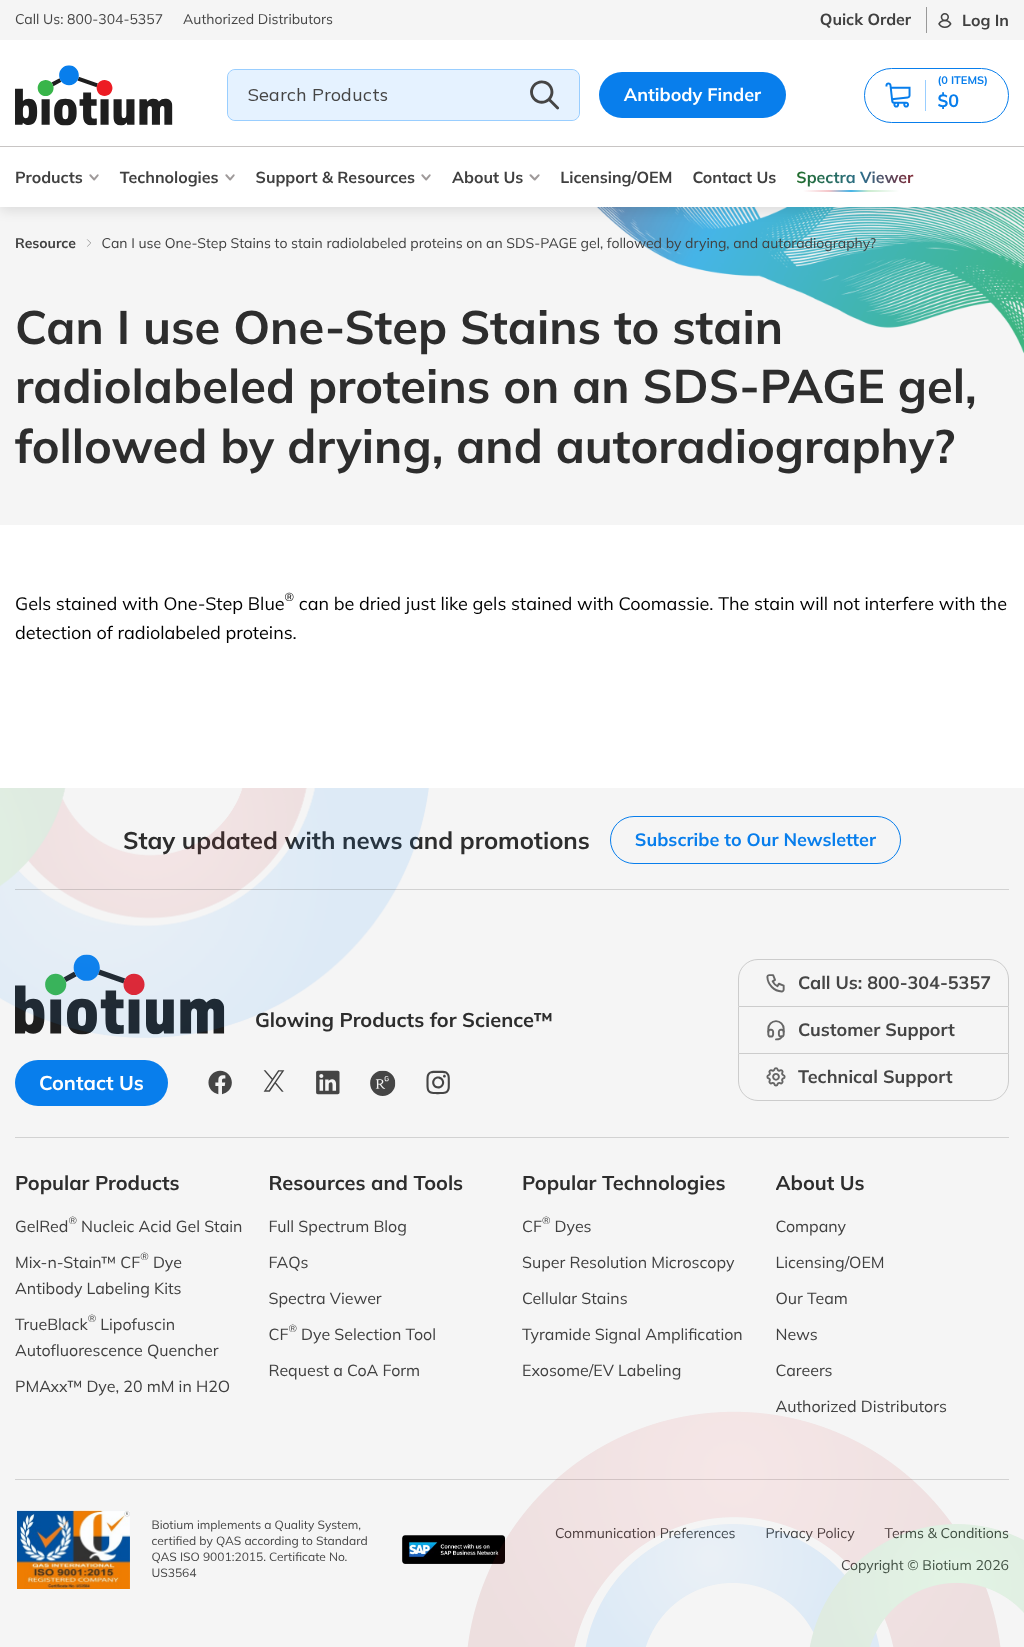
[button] (936, 95)
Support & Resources (335, 177)
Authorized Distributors (861, 1406)
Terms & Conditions (947, 1533)
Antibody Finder (693, 94)
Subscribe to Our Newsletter (755, 839)
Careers (804, 1370)
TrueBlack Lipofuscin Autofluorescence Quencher (116, 1335)
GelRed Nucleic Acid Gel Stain (128, 1224)
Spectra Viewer (854, 177)
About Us (487, 177)
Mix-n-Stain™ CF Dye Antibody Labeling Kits (98, 1273)
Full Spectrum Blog (338, 1226)
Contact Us (734, 177)
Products (49, 177)
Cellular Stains (575, 1298)
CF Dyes (557, 1224)
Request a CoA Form (345, 1370)
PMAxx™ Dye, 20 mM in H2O (122, 1386)
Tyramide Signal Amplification (632, 1334)
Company (811, 1226)
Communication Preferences (645, 1533)
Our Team (812, 1298)
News (797, 1334)
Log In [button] (985, 20)
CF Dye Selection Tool (353, 1332)
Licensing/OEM (616, 177)
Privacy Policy (810, 1533)
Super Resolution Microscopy (628, 1262)
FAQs (289, 1262)
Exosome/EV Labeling (601, 1370)
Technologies (169, 177)
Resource (45, 243)
